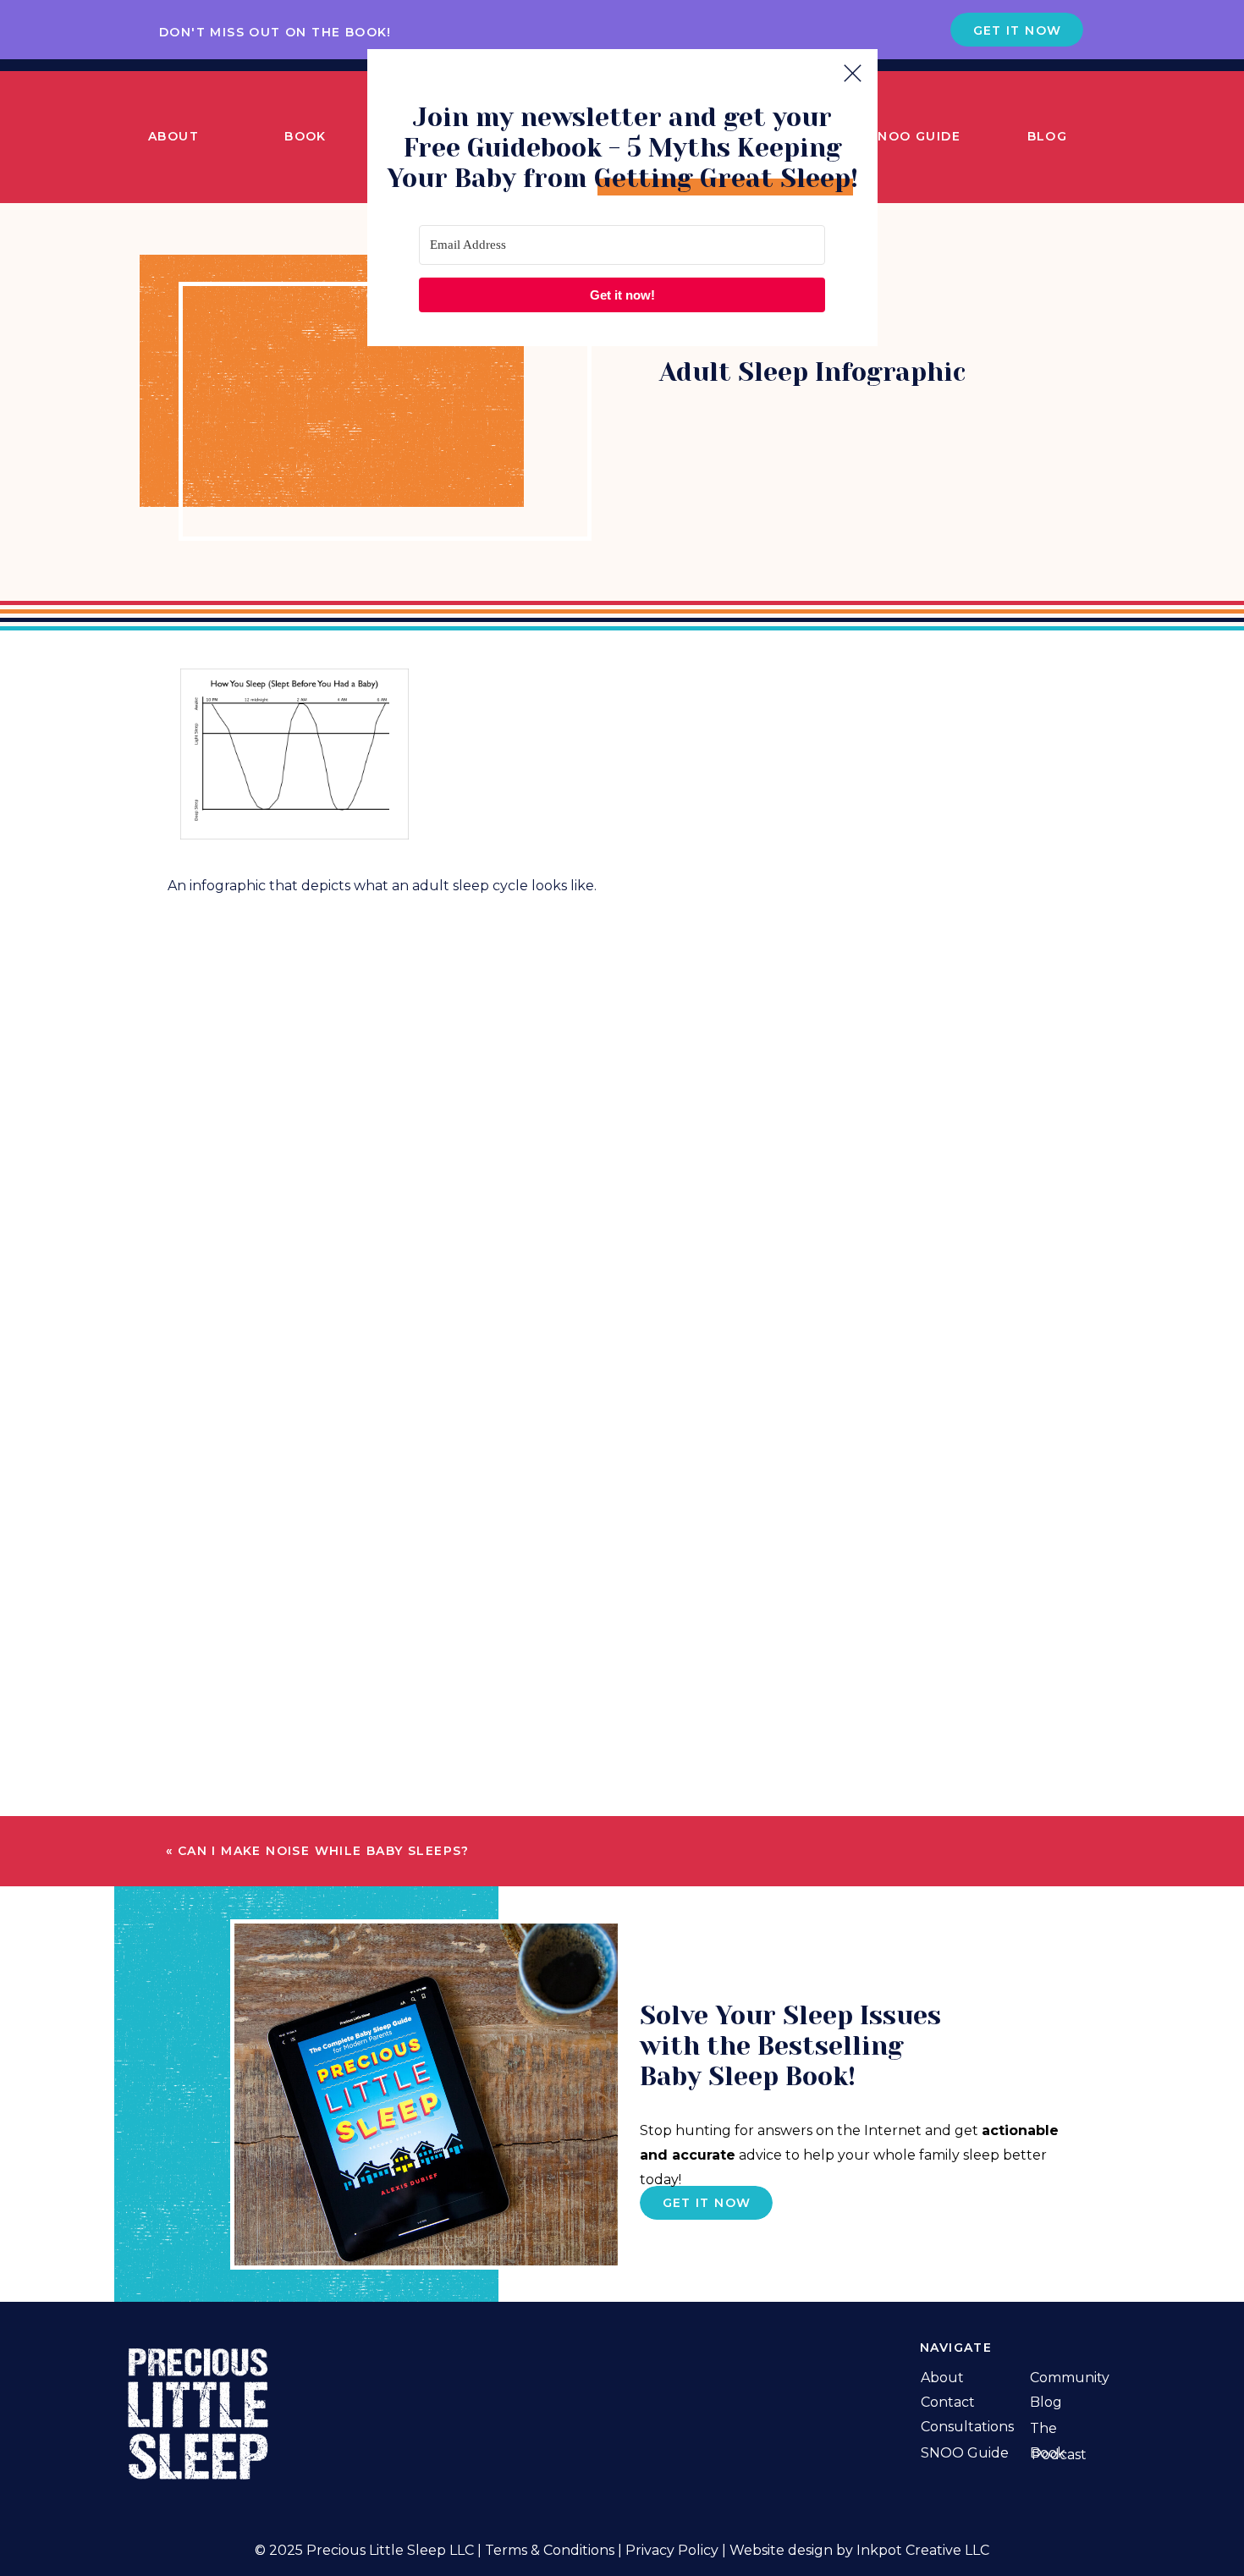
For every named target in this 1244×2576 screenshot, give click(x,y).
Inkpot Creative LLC (923, 2550)
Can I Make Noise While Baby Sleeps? (324, 1851)
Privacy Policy (672, 2550)
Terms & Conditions (550, 2550)
